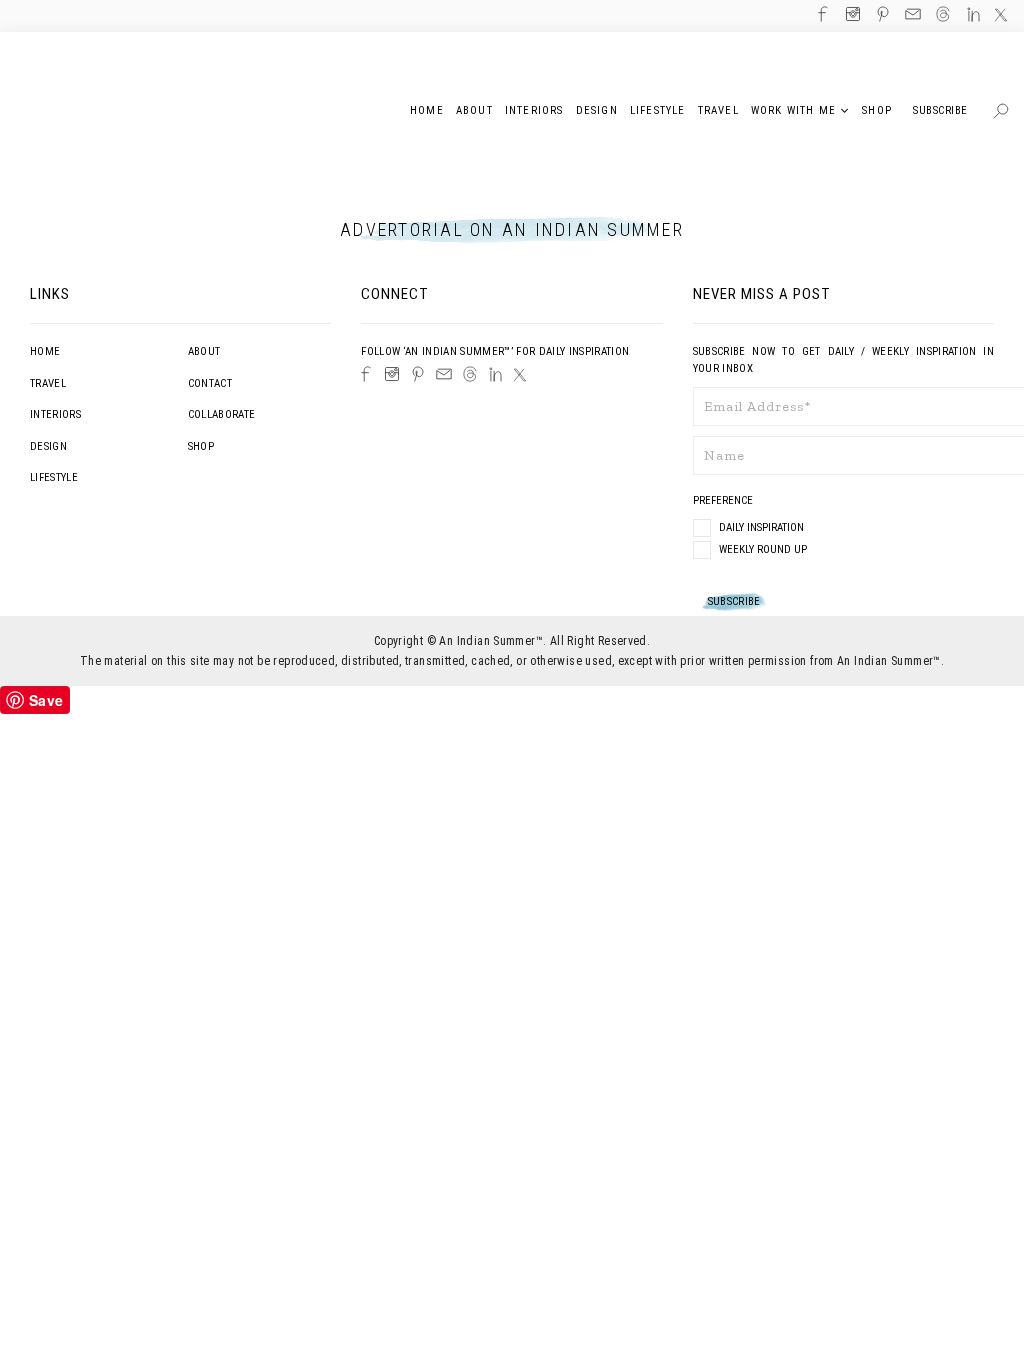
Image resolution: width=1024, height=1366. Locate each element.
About (204, 351)
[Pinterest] (418, 374)
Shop (201, 446)
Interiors (55, 414)
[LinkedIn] (495, 374)
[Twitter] (520, 375)
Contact (210, 383)
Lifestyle (54, 477)
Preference (724, 500)
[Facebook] (366, 374)
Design (48, 446)
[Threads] (470, 374)
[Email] (444, 374)
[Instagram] (392, 374)
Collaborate (222, 414)
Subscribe (940, 110)
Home (45, 351)
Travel (48, 383)
